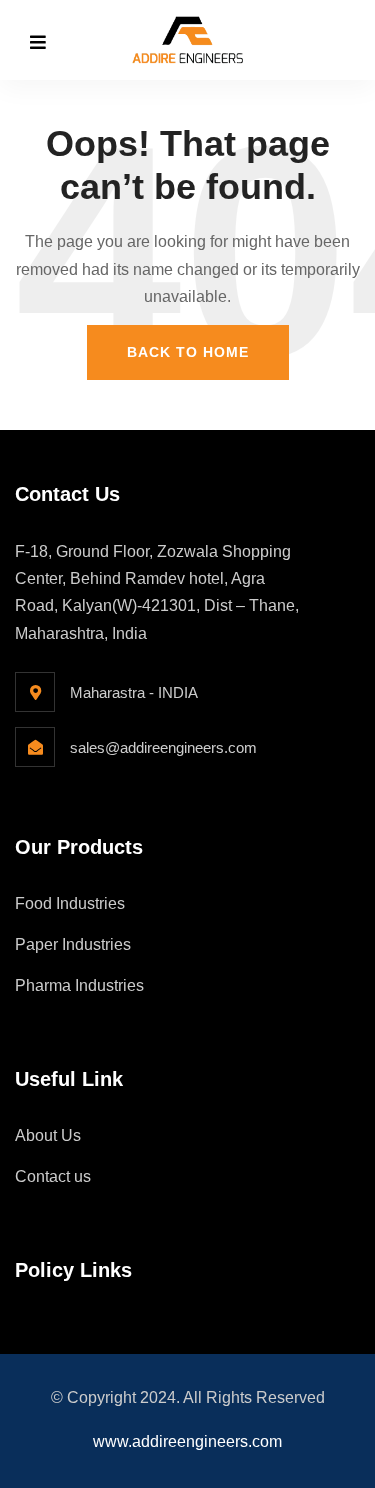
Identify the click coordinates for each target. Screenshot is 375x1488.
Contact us (53, 1176)
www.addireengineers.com (187, 1441)
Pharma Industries (79, 985)
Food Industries (70, 903)
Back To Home (188, 352)
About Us (48, 1135)
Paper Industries (73, 944)
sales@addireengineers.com (163, 747)
